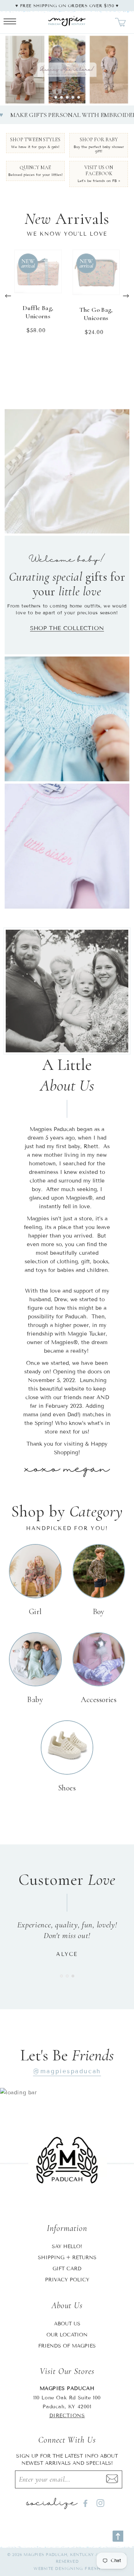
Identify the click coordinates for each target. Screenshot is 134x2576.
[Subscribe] (112, 2479)
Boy (99, 1612)
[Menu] (10, 22)
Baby (35, 1700)
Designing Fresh (78, 2568)
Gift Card (67, 2269)
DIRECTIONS (67, 2416)
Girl (35, 1612)
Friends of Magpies (67, 2346)
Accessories (99, 1700)
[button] (56, 97)
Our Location (67, 2335)
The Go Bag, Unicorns (96, 314)
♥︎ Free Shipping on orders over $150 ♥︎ (67, 6)
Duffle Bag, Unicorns (38, 312)
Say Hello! (67, 2246)
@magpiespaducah (67, 2071)
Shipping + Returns (67, 2258)
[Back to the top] (118, 2536)
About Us (67, 2324)
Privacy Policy (67, 2280)
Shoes (67, 1788)
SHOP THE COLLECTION (67, 628)
